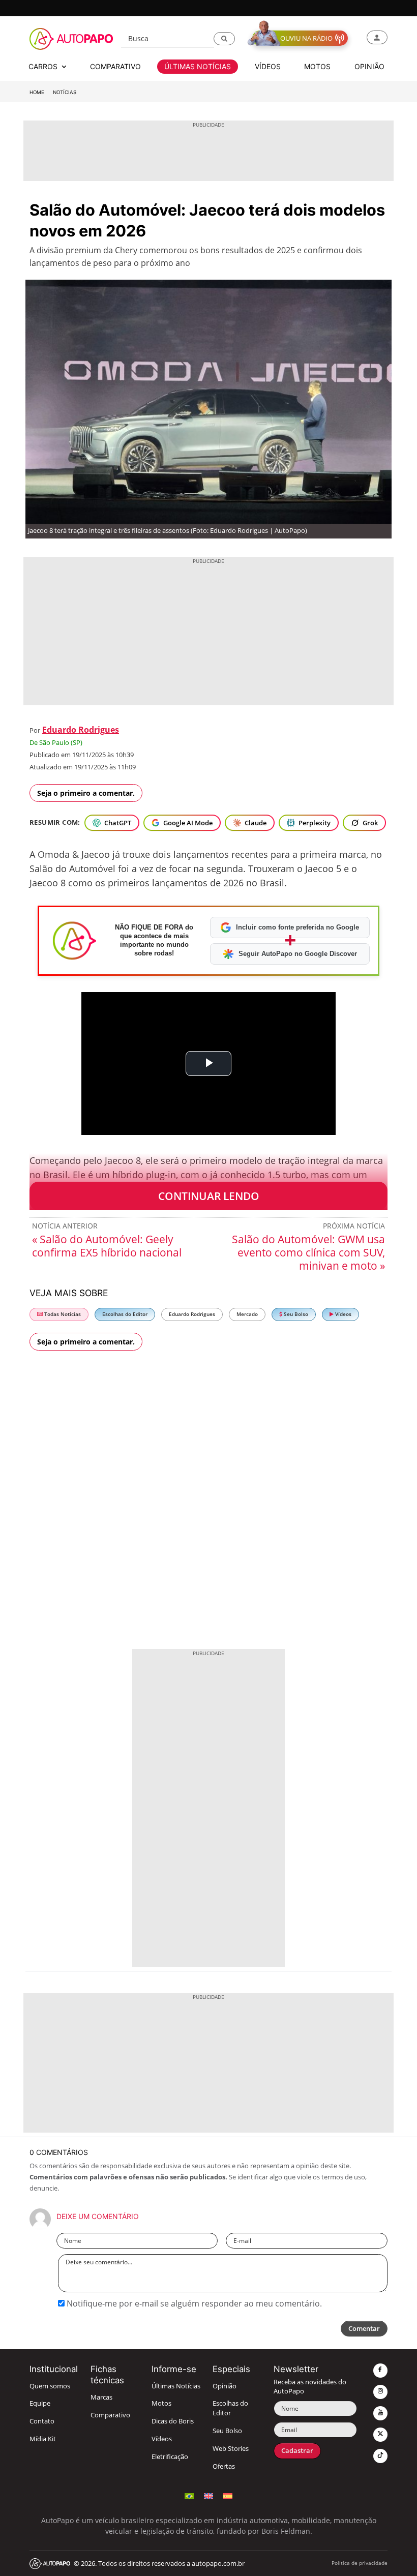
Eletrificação (170, 2457)
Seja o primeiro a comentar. (86, 793)
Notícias (65, 92)
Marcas (101, 2397)
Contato (42, 2421)
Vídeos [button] (268, 66)
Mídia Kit (43, 2439)
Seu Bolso (295, 1314)
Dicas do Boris (173, 2421)
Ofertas (224, 2466)
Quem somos (50, 2386)
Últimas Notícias (176, 2386)
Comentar (364, 2329)
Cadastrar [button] (297, 2451)
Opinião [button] (369, 66)
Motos (161, 2403)
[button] (224, 39)
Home (37, 92)
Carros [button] (44, 66)
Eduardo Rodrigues (81, 730)
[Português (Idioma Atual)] (189, 2495)
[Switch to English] (208, 2495)
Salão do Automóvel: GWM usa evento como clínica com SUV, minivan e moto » (308, 1252)
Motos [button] (317, 66)
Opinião (225, 2386)
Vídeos (342, 1314)
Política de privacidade (360, 2563)
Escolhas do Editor (125, 1314)
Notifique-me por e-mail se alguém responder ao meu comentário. (193, 2303)
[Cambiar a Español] (228, 2495)
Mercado (247, 1314)
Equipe (40, 2403)
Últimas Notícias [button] (198, 66)
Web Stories (231, 2449)
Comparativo (110, 2415)
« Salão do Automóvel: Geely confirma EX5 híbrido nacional (107, 1246)
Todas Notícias (62, 1314)
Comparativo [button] (115, 66)
